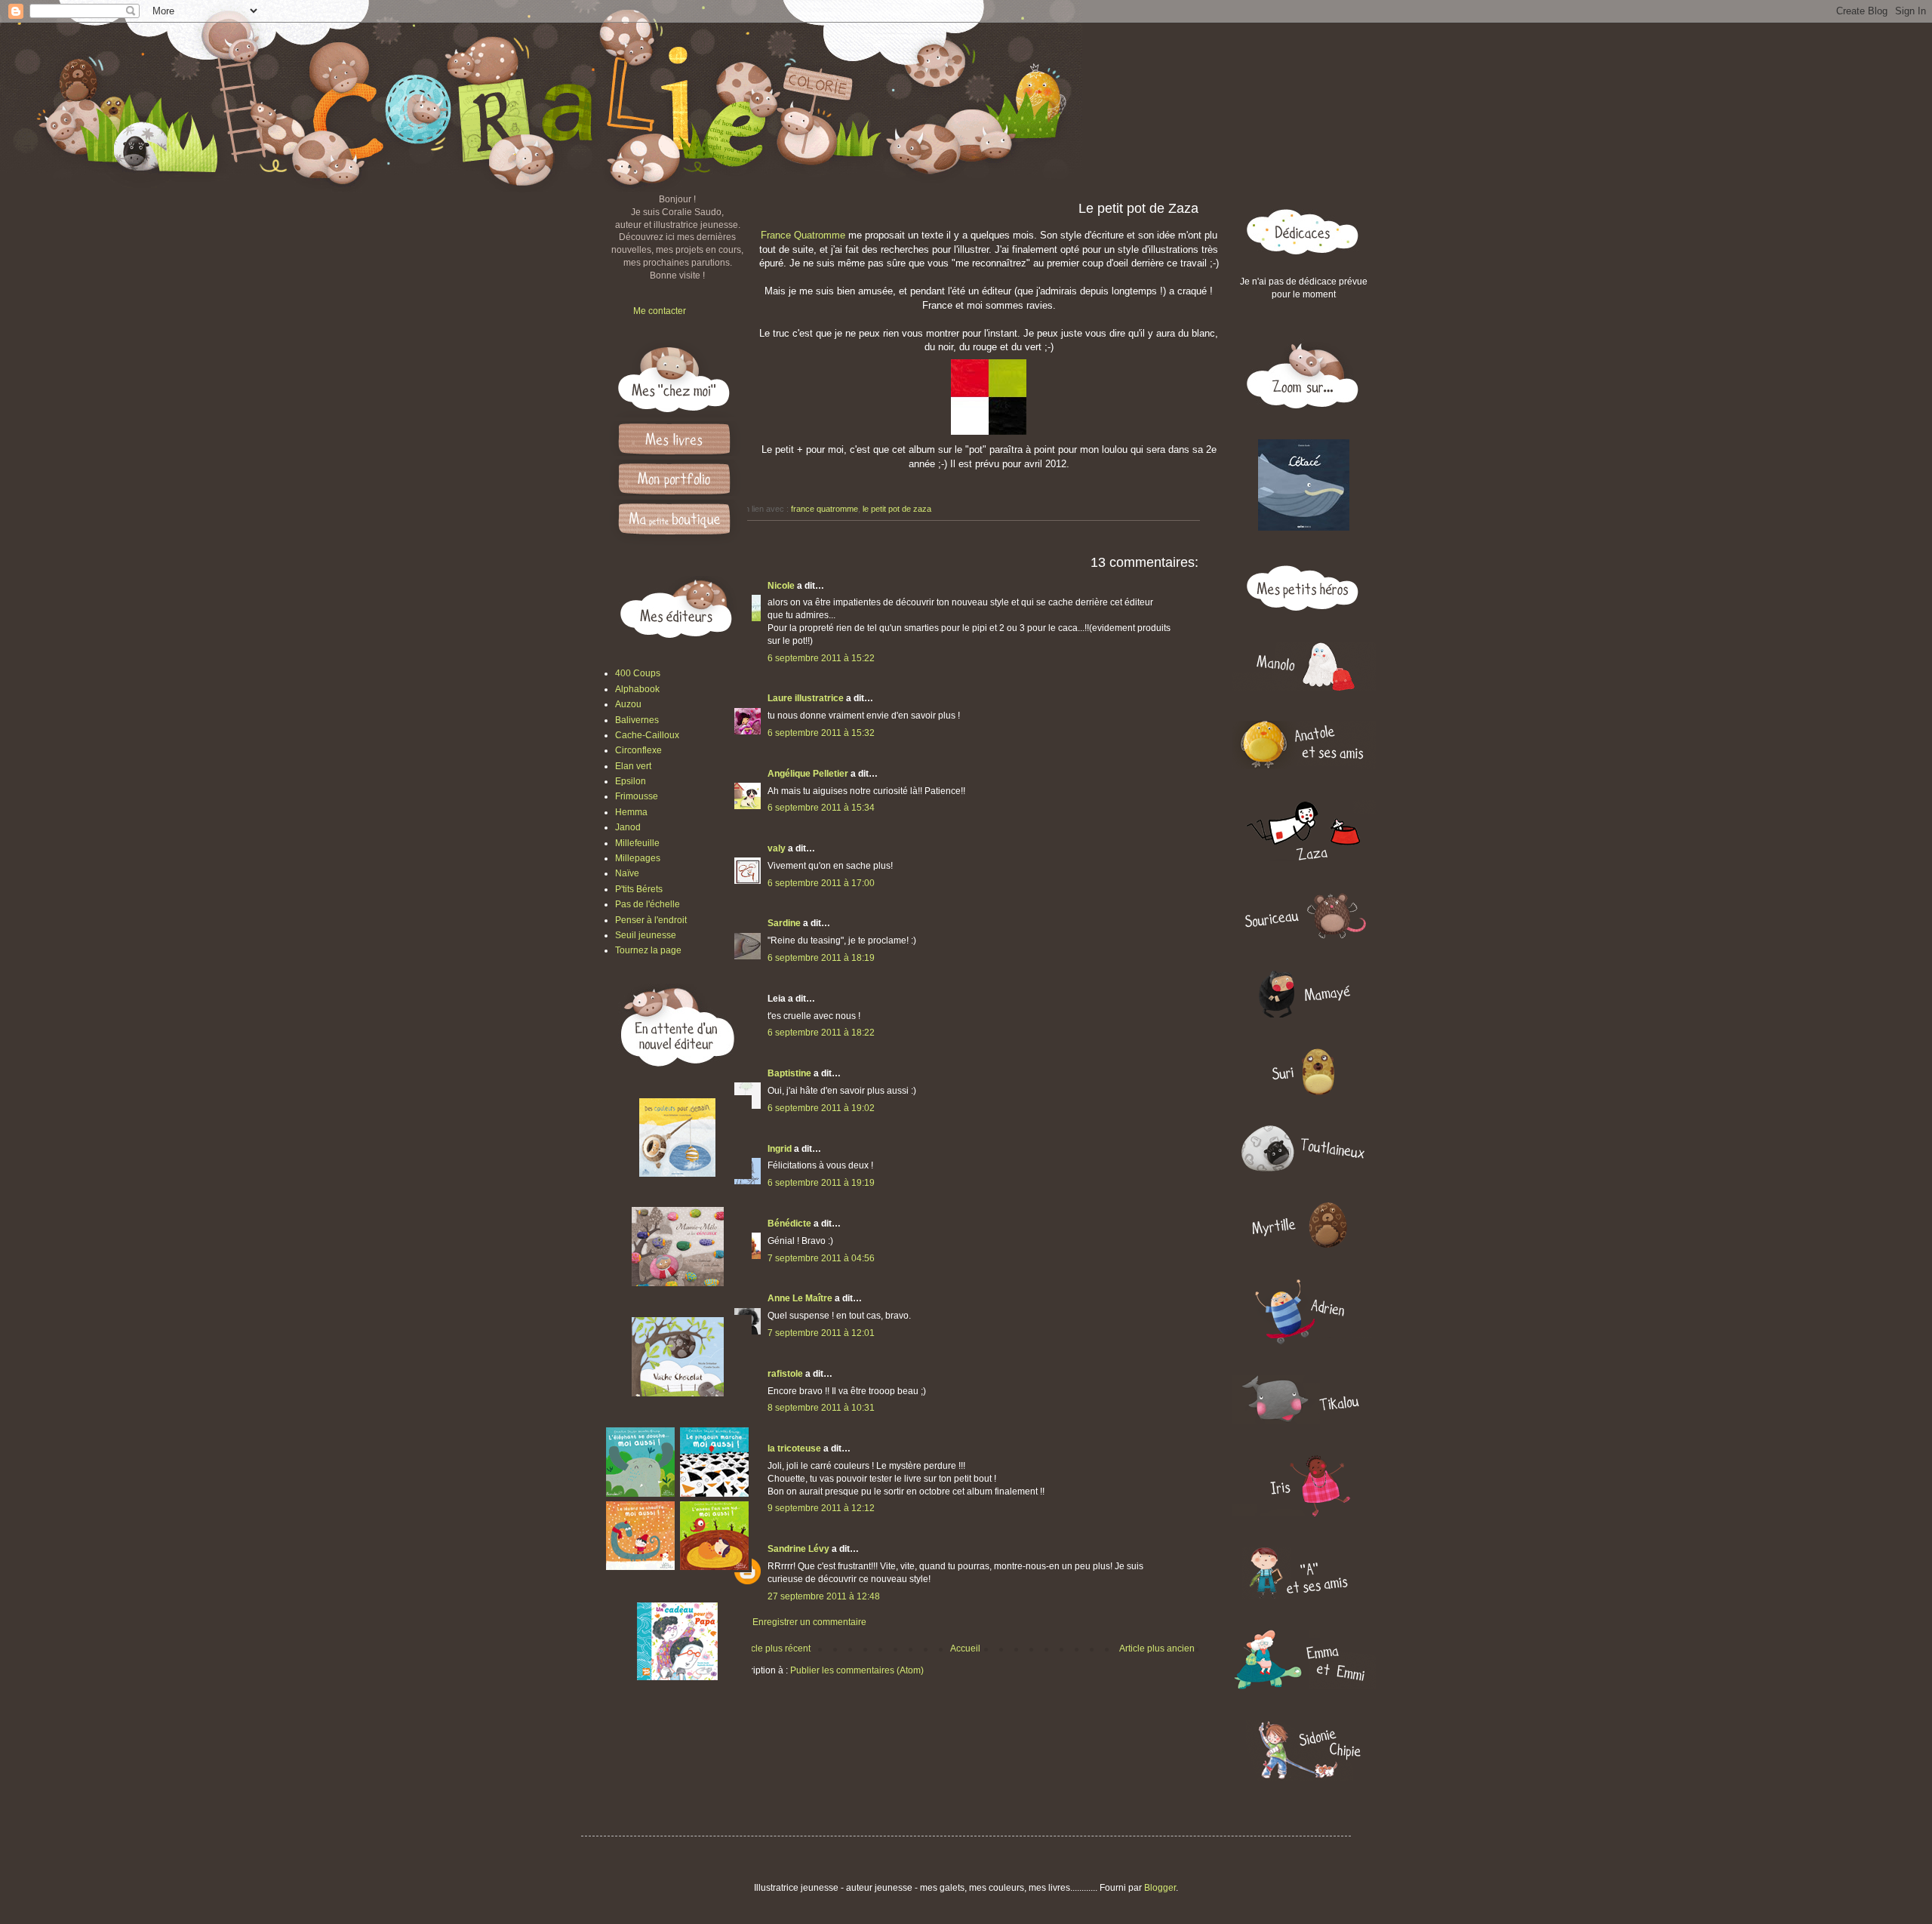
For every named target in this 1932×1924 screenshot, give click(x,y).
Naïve (627, 873)
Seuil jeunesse (646, 935)
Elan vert (633, 766)
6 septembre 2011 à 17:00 (821, 883)
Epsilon (631, 781)
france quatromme (824, 509)
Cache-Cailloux (647, 735)
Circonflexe (638, 750)
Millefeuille (637, 843)
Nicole (781, 586)
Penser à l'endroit (651, 920)
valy (777, 848)
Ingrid (780, 1149)
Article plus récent (774, 1648)
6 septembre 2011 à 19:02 (821, 1108)
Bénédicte (789, 1224)
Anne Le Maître (800, 1298)
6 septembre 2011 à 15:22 (821, 658)
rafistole (785, 1374)
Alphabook (637, 689)
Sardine (784, 923)
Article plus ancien (1157, 1648)
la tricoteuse (794, 1448)
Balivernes (637, 720)
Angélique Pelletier (808, 774)
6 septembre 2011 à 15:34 (821, 808)
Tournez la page (648, 950)
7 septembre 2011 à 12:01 (821, 1333)
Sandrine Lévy (798, 1549)
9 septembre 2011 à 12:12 (821, 1508)
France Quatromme (803, 235)
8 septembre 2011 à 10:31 (821, 1408)
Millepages (638, 858)
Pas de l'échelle (648, 904)
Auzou (628, 704)
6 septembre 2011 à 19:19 (821, 1183)
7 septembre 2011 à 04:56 (821, 1258)
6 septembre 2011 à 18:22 (821, 1033)
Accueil (965, 1648)
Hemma (631, 812)
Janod (628, 827)
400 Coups (638, 673)
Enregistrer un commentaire (809, 1622)
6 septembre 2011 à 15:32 (821, 733)
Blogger (1160, 1888)
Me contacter (660, 311)
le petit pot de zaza (897, 509)
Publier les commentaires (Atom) (857, 1670)
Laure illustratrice (806, 698)
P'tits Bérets (639, 889)
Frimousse (637, 796)
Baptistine (789, 1073)
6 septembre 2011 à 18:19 (821, 958)
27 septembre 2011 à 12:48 (824, 1596)
